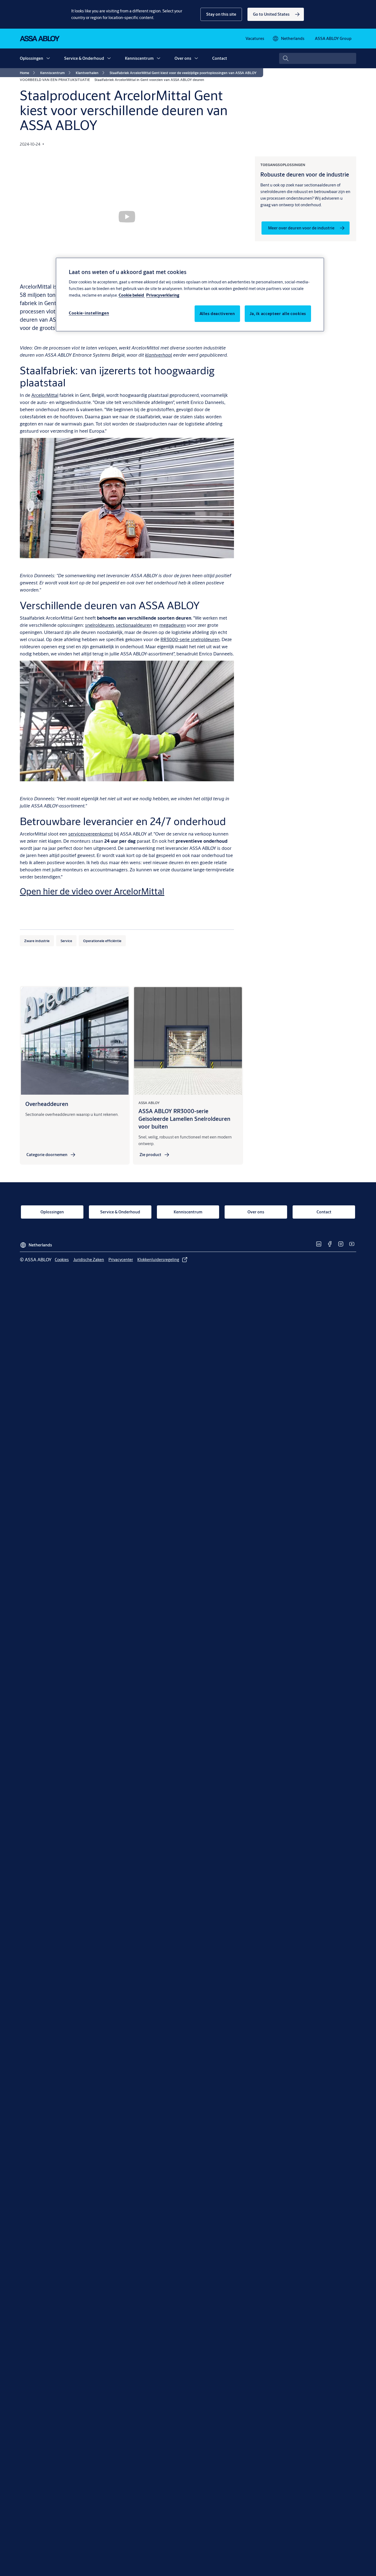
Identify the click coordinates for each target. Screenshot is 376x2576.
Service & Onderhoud (84, 58)
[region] (190, 294)
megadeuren (173, 625)
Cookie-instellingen (89, 313)
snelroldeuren (100, 625)
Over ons (183, 58)
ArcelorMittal (45, 395)
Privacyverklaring (163, 295)
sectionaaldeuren (134, 625)
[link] (276, 14)
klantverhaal (159, 355)
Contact (220, 58)
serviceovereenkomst (91, 834)
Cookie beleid (132, 295)
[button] (221, 14)
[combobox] (318, 58)
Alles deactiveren (217, 314)
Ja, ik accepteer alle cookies (278, 314)
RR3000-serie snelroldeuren (190, 639)
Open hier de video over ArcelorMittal (92, 891)
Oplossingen (32, 58)
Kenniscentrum (139, 58)
